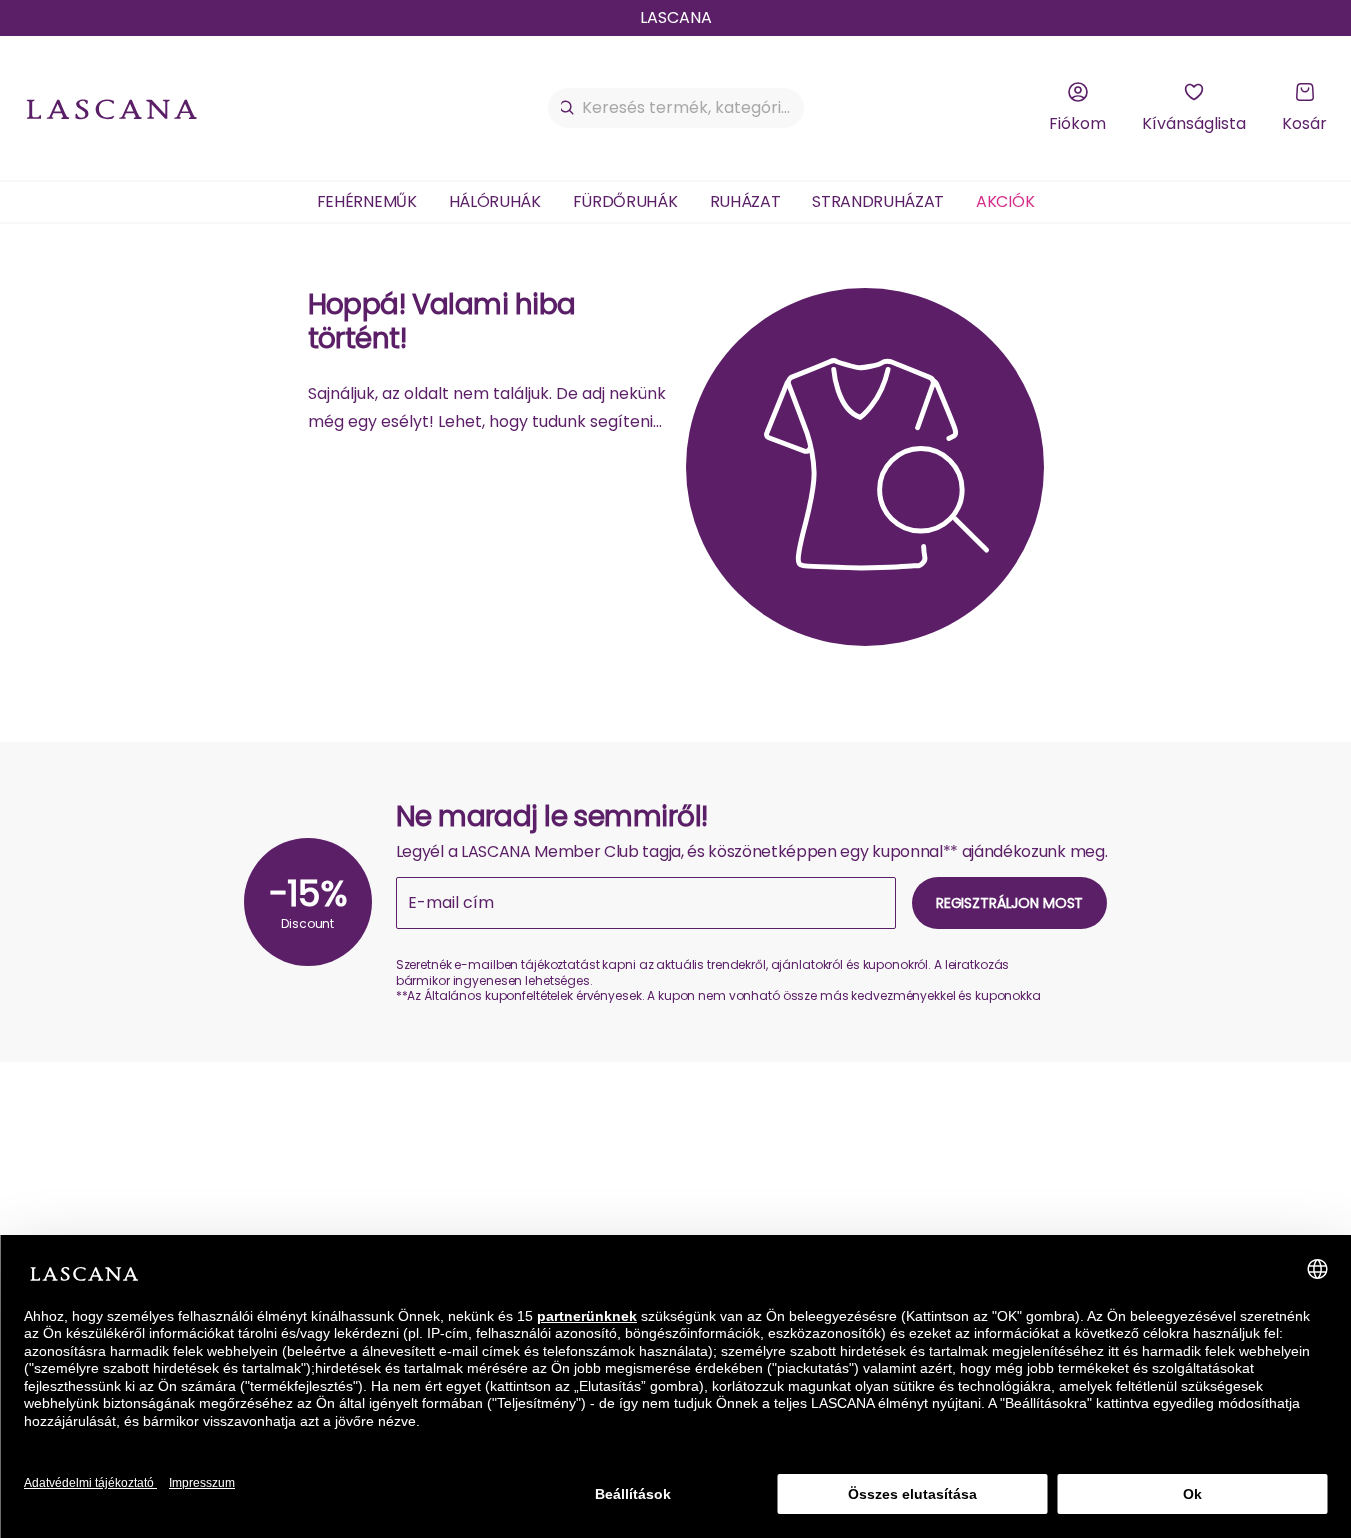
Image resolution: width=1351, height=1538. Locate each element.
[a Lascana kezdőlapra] (112, 108)
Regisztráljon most (1009, 903)
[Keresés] (567, 108)
